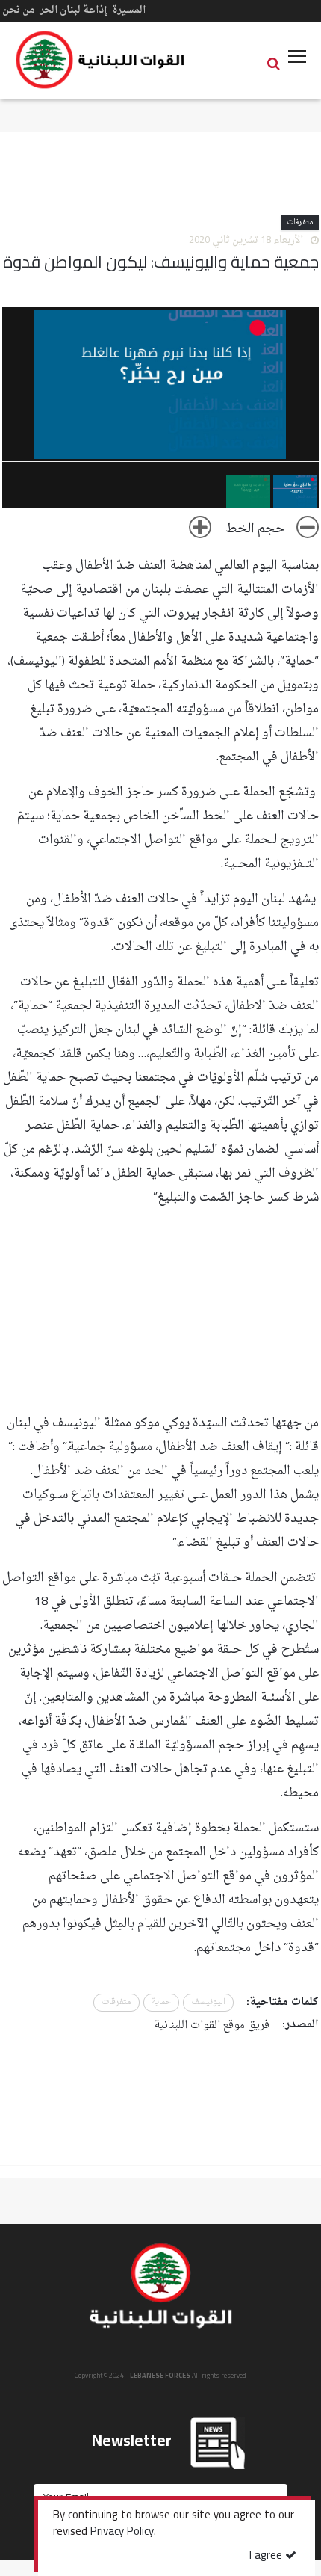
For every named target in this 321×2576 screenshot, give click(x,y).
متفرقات (300, 222)
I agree (267, 2556)
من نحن (19, 10)
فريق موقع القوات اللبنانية (212, 2025)
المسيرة (129, 10)
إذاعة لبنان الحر (74, 10)
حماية (161, 2002)
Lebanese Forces (101, 60)
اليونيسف (208, 2002)
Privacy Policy (122, 2533)
